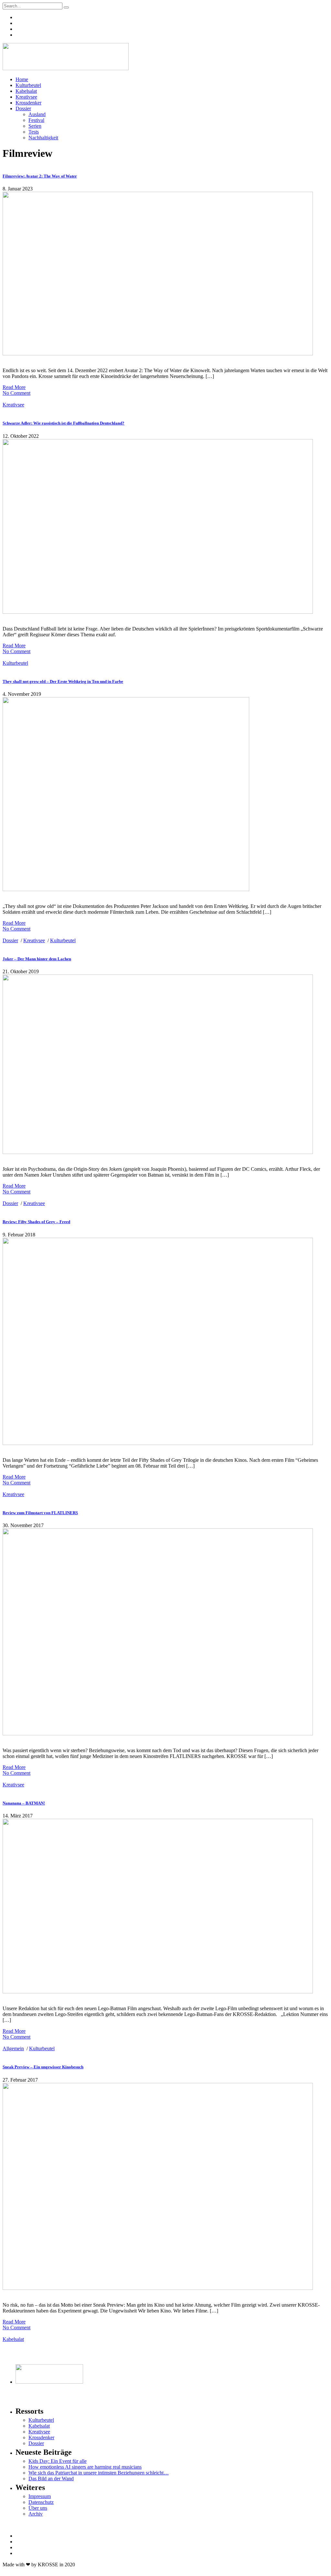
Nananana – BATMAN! (24, 1803)
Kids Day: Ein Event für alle (58, 2461)
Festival (36, 120)
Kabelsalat (26, 91)
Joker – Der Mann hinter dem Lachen (37, 959)
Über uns (38, 2508)
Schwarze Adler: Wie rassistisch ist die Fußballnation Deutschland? (64, 423)
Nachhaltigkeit (43, 138)
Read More (14, 387)
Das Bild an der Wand (51, 2479)
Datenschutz (41, 2502)
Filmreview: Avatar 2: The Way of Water (40, 176)
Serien (35, 126)
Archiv (36, 2514)
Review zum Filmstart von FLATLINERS (40, 1513)
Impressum (40, 2496)
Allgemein (13, 2048)
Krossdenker (28, 103)
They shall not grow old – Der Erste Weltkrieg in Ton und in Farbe (63, 681)
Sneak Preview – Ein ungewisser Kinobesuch (43, 2067)
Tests (34, 132)
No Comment (16, 393)
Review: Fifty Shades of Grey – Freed (36, 1222)
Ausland (37, 114)
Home (22, 79)
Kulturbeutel (28, 85)
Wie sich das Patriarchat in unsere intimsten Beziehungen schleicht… (99, 2473)
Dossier (23, 108)
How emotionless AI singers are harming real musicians (85, 2467)
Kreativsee (26, 97)
